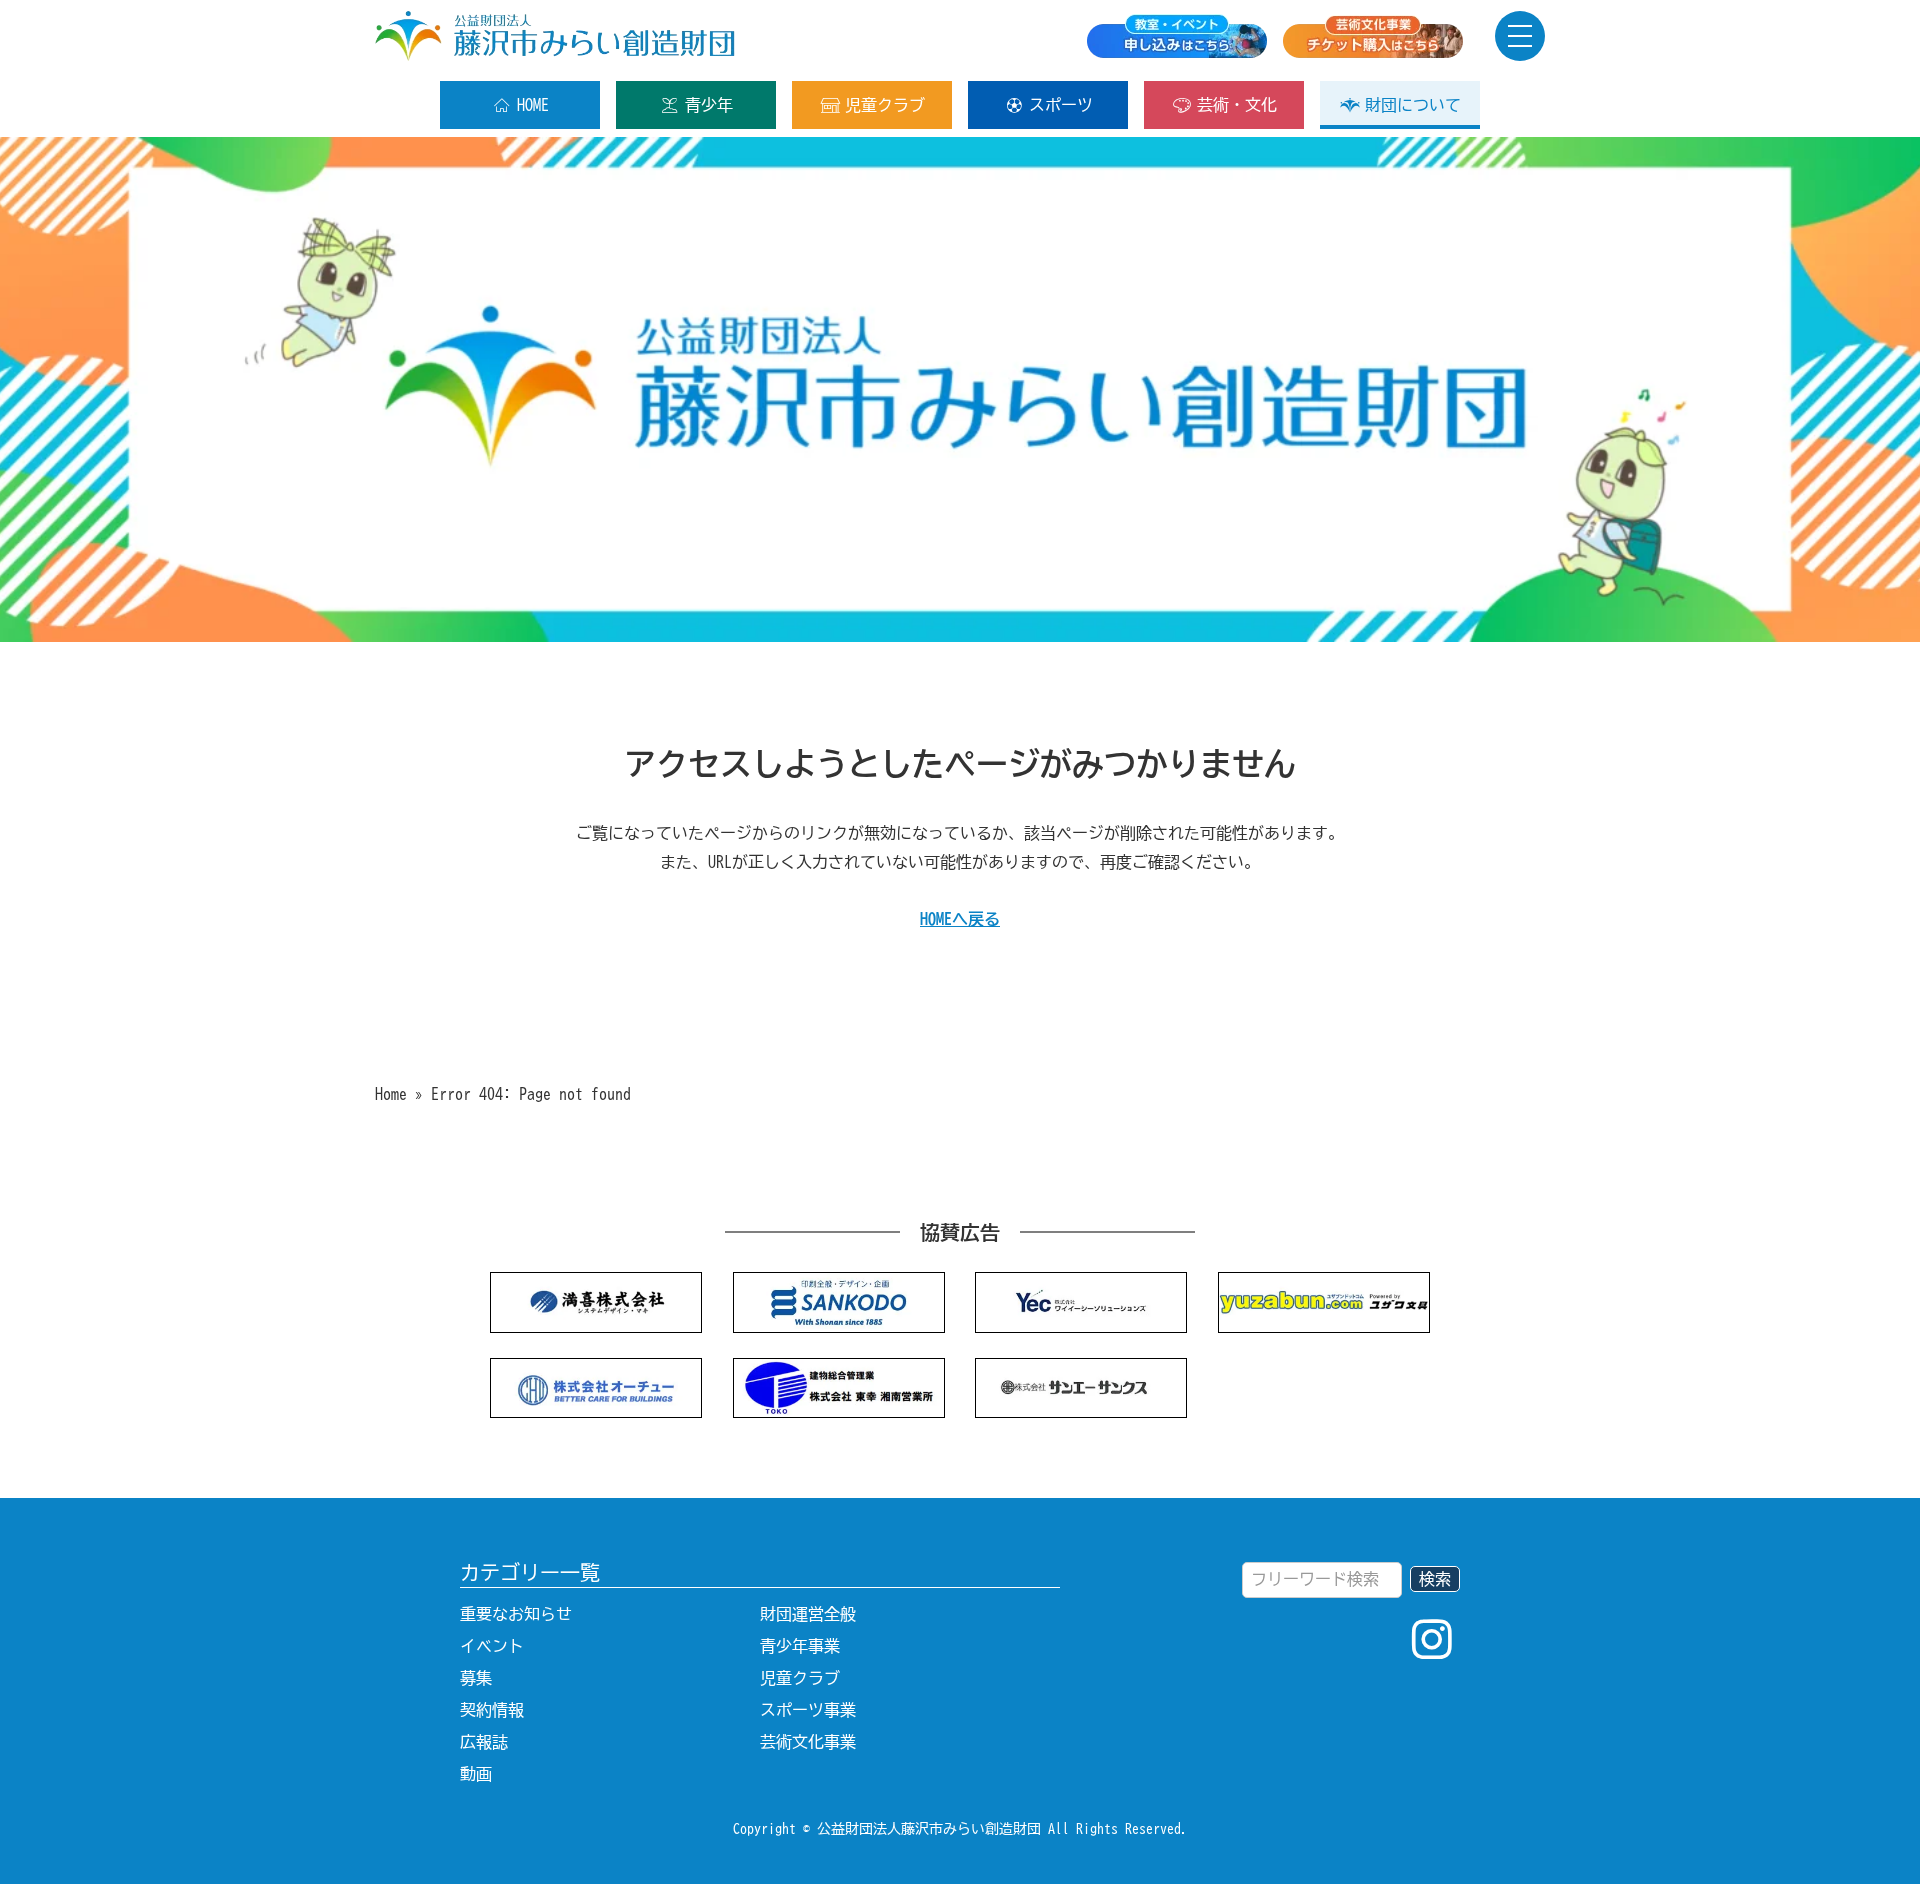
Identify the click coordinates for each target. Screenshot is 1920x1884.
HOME (533, 105)
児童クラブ (885, 105)
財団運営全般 (808, 1614)
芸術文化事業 (808, 1742)
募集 (476, 1678)
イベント (492, 1646)
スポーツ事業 (808, 1710)
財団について (1413, 105)
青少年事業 (800, 1646)
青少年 (709, 105)
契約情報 (492, 1710)
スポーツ (1061, 105)
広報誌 (484, 1742)
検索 (1435, 1579)
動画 (476, 1774)
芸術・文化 (1237, 105)
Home (391, 1094)
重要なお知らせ (516, 1614)
